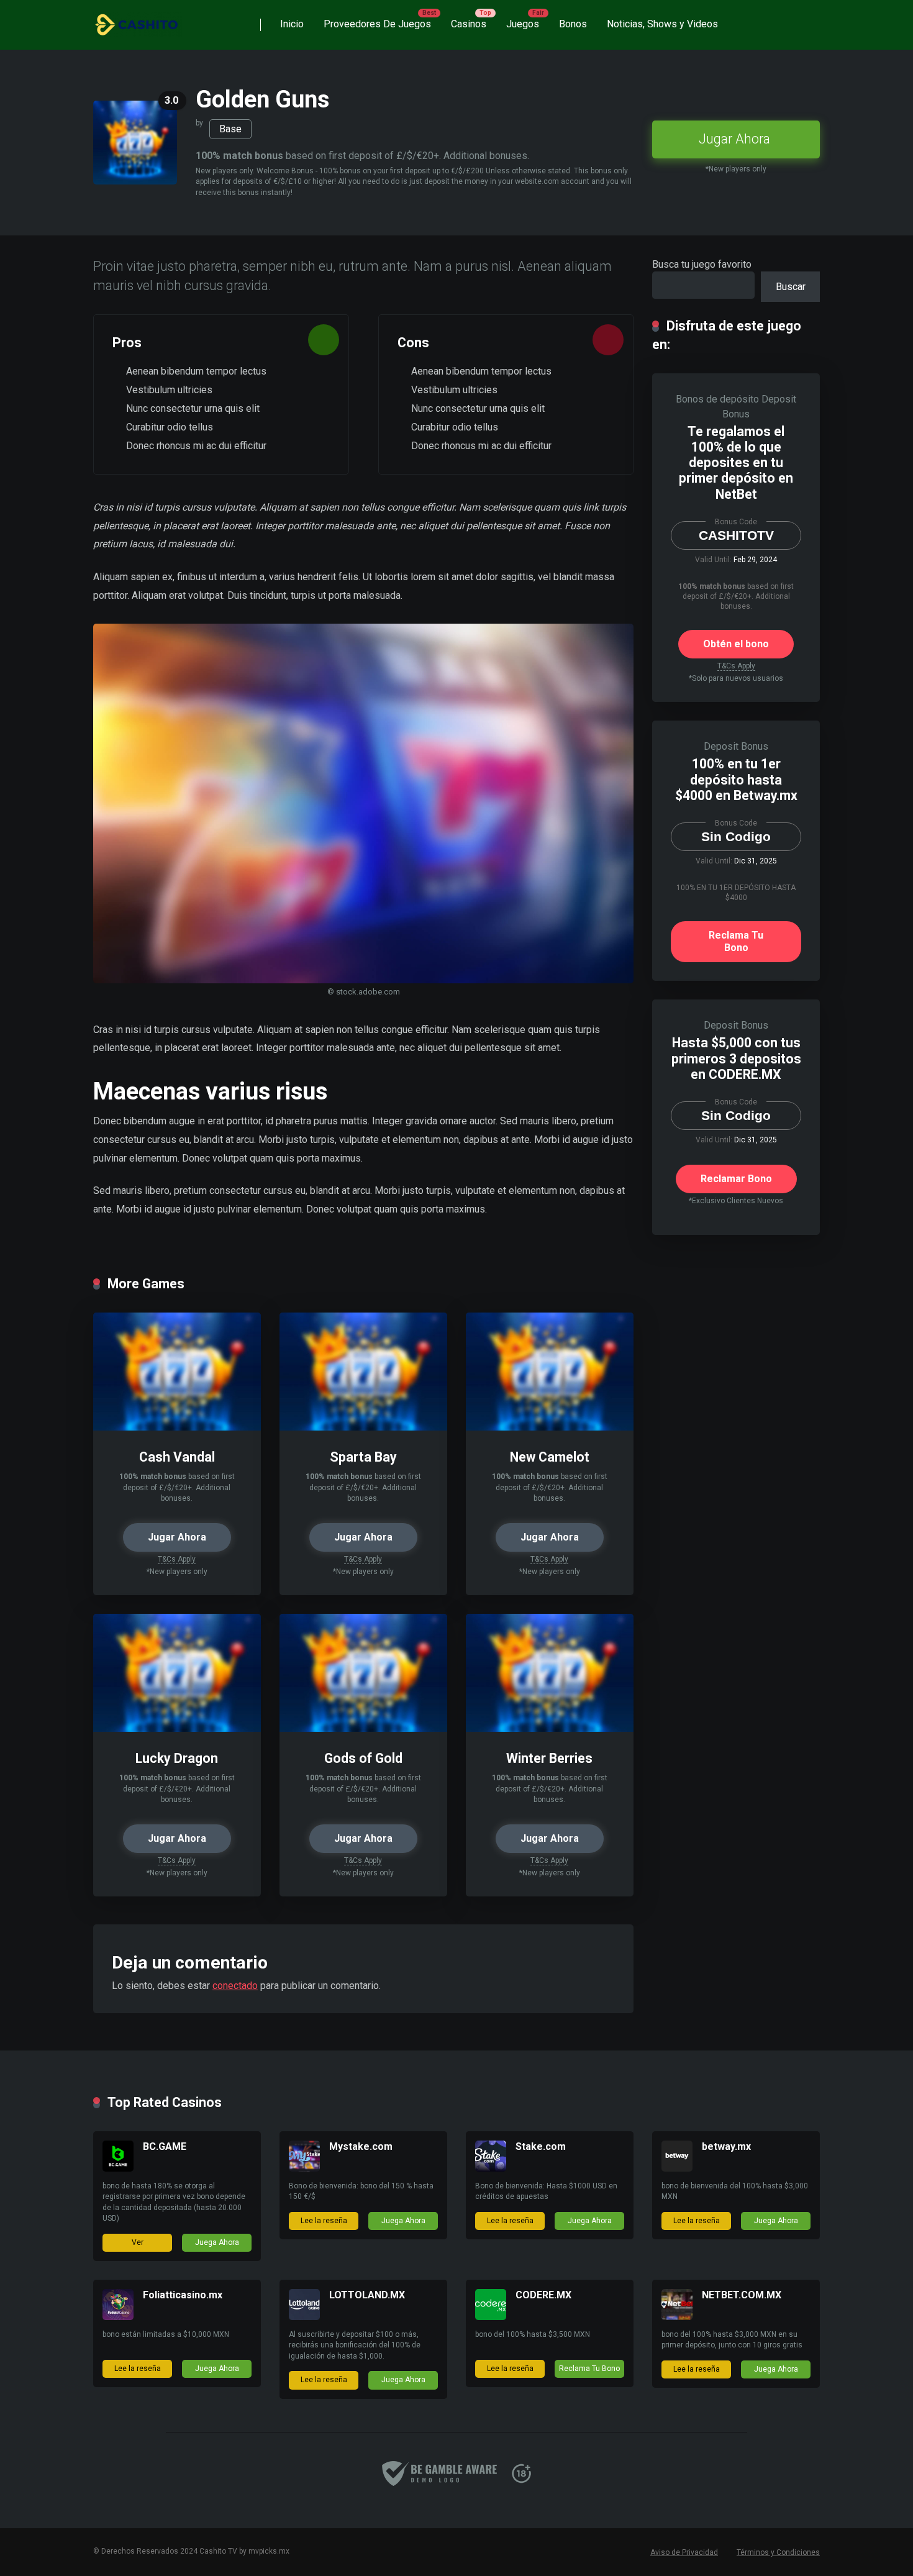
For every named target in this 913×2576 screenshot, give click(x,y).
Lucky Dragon (177, 1758)
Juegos (523, 24)
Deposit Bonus (736, 746)
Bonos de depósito (717, 399)
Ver (138, 2242)
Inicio (292, 24)
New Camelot (550, 1457)
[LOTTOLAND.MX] (304, 2317)
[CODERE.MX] (491, 2317)
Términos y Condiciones (778, 2552)
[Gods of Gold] (363, 1728)
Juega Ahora (217, 2242)
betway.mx (726, 2146)
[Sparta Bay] (363, 1427)
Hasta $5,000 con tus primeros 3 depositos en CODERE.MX (736, 1058)
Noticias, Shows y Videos (662, 24)
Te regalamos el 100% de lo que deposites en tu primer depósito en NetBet (736, 463)
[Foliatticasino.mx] (118, 2317)
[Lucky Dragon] (177, 1728)
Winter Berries (549, 1758)
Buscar (791, 287)
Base (230, 129)
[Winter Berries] (550, 1728)
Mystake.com (361, 2146)
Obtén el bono (736, 644)
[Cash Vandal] (177, 1427)
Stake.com (541, 2146)
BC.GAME (165, 2146)
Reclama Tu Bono (736, 941)
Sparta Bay (363, 1457)
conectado (235, 1986)
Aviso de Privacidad (684, 2552)
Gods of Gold (363, 1758)
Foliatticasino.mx (183, 2295)
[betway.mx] (677, 2168)
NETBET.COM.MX (742, 2295)
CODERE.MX (543, 2295)
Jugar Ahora (734, 139)
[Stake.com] (491, 2168)
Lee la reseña (324, 2221)
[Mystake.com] (304, 2168)
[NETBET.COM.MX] (677, 2317)
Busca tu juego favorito (702, 264)
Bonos (573, 24)
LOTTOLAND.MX (367, 2295)
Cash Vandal (177, 1457)
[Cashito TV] (138, 20)
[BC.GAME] (118, 2168)
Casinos (469, 24)
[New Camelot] (550, 1427)
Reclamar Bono (736, 1179)
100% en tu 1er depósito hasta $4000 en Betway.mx (736, 779)
